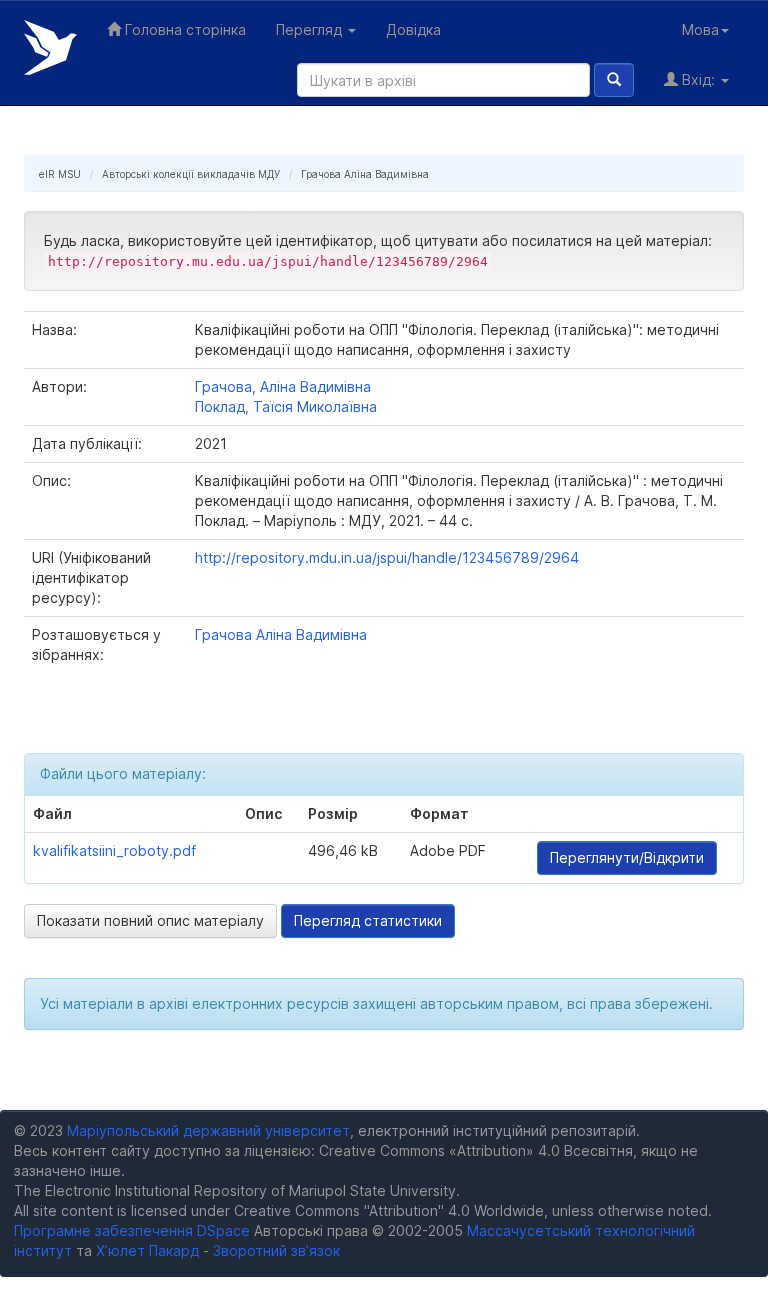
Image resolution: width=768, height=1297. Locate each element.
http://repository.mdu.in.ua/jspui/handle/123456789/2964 (387, 557)
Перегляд (311, 29)
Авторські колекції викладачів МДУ (191, 174)
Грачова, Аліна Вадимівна (283, 386)
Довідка (413, 29)
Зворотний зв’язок (276, 1250)
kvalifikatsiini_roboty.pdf (114, 850)
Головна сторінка (183, 29)
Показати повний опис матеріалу (150, 920)
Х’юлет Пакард (147, 1250)
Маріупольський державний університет (208, 1130)
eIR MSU (60, 174)
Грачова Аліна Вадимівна (365, 174)
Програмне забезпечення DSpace (132, 1230)
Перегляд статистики (368, 920)
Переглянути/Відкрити (627, 857)
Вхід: (698, 79)
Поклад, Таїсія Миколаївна (286, 406)
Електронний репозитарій (50, 47)
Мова (700, 29)
